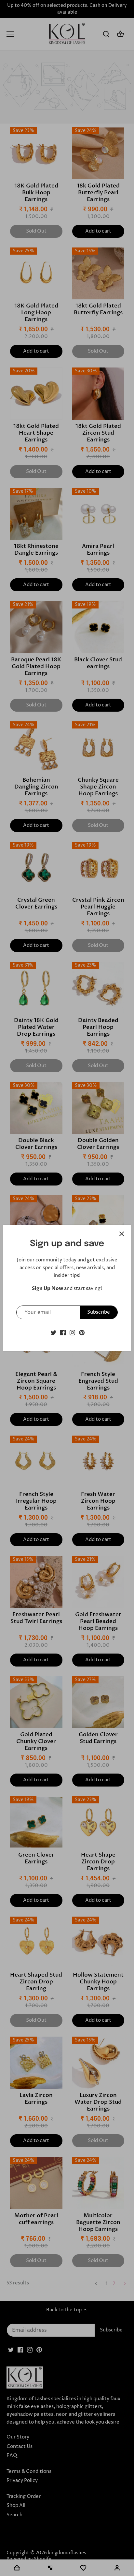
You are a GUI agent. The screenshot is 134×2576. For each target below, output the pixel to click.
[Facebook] (63, 1332)
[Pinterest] (82, 1332)
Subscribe (99, 1312)
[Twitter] (54, 1332)
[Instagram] (72, 1332)
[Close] (122, 1234)
